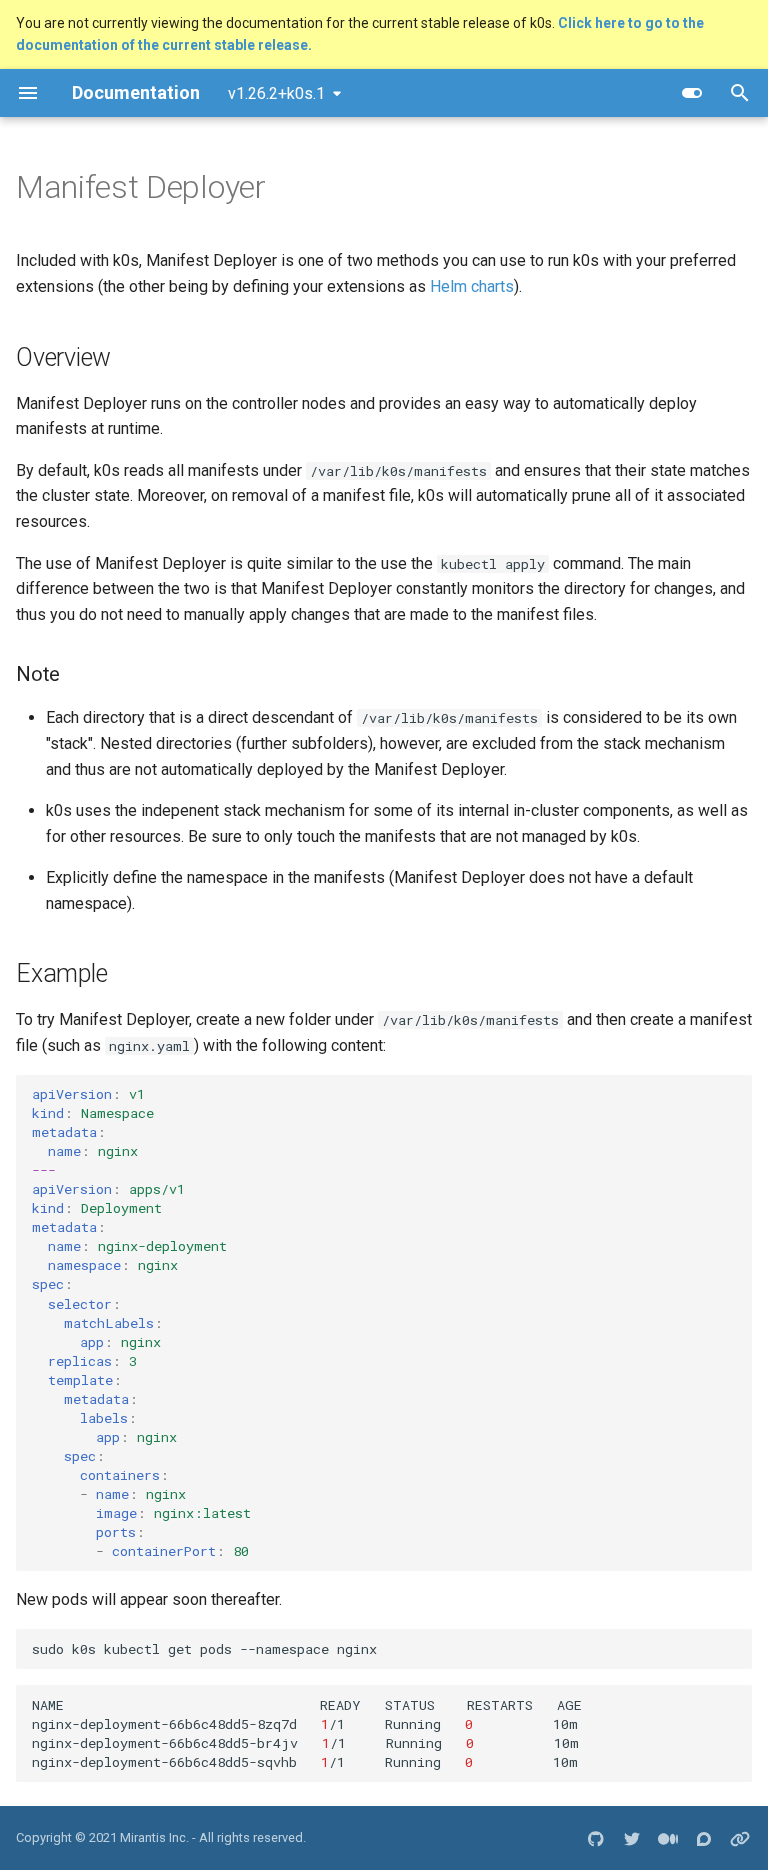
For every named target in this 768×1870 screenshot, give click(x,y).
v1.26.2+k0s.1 (276, 93)
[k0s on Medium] (668, 1838)
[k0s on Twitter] (632, 1838)
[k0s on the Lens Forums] (704, 1838)
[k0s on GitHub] (596, 1838)
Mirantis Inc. (154, 1837)
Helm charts (472, 286)
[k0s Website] (740, 1838)
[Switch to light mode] (692, 93)
